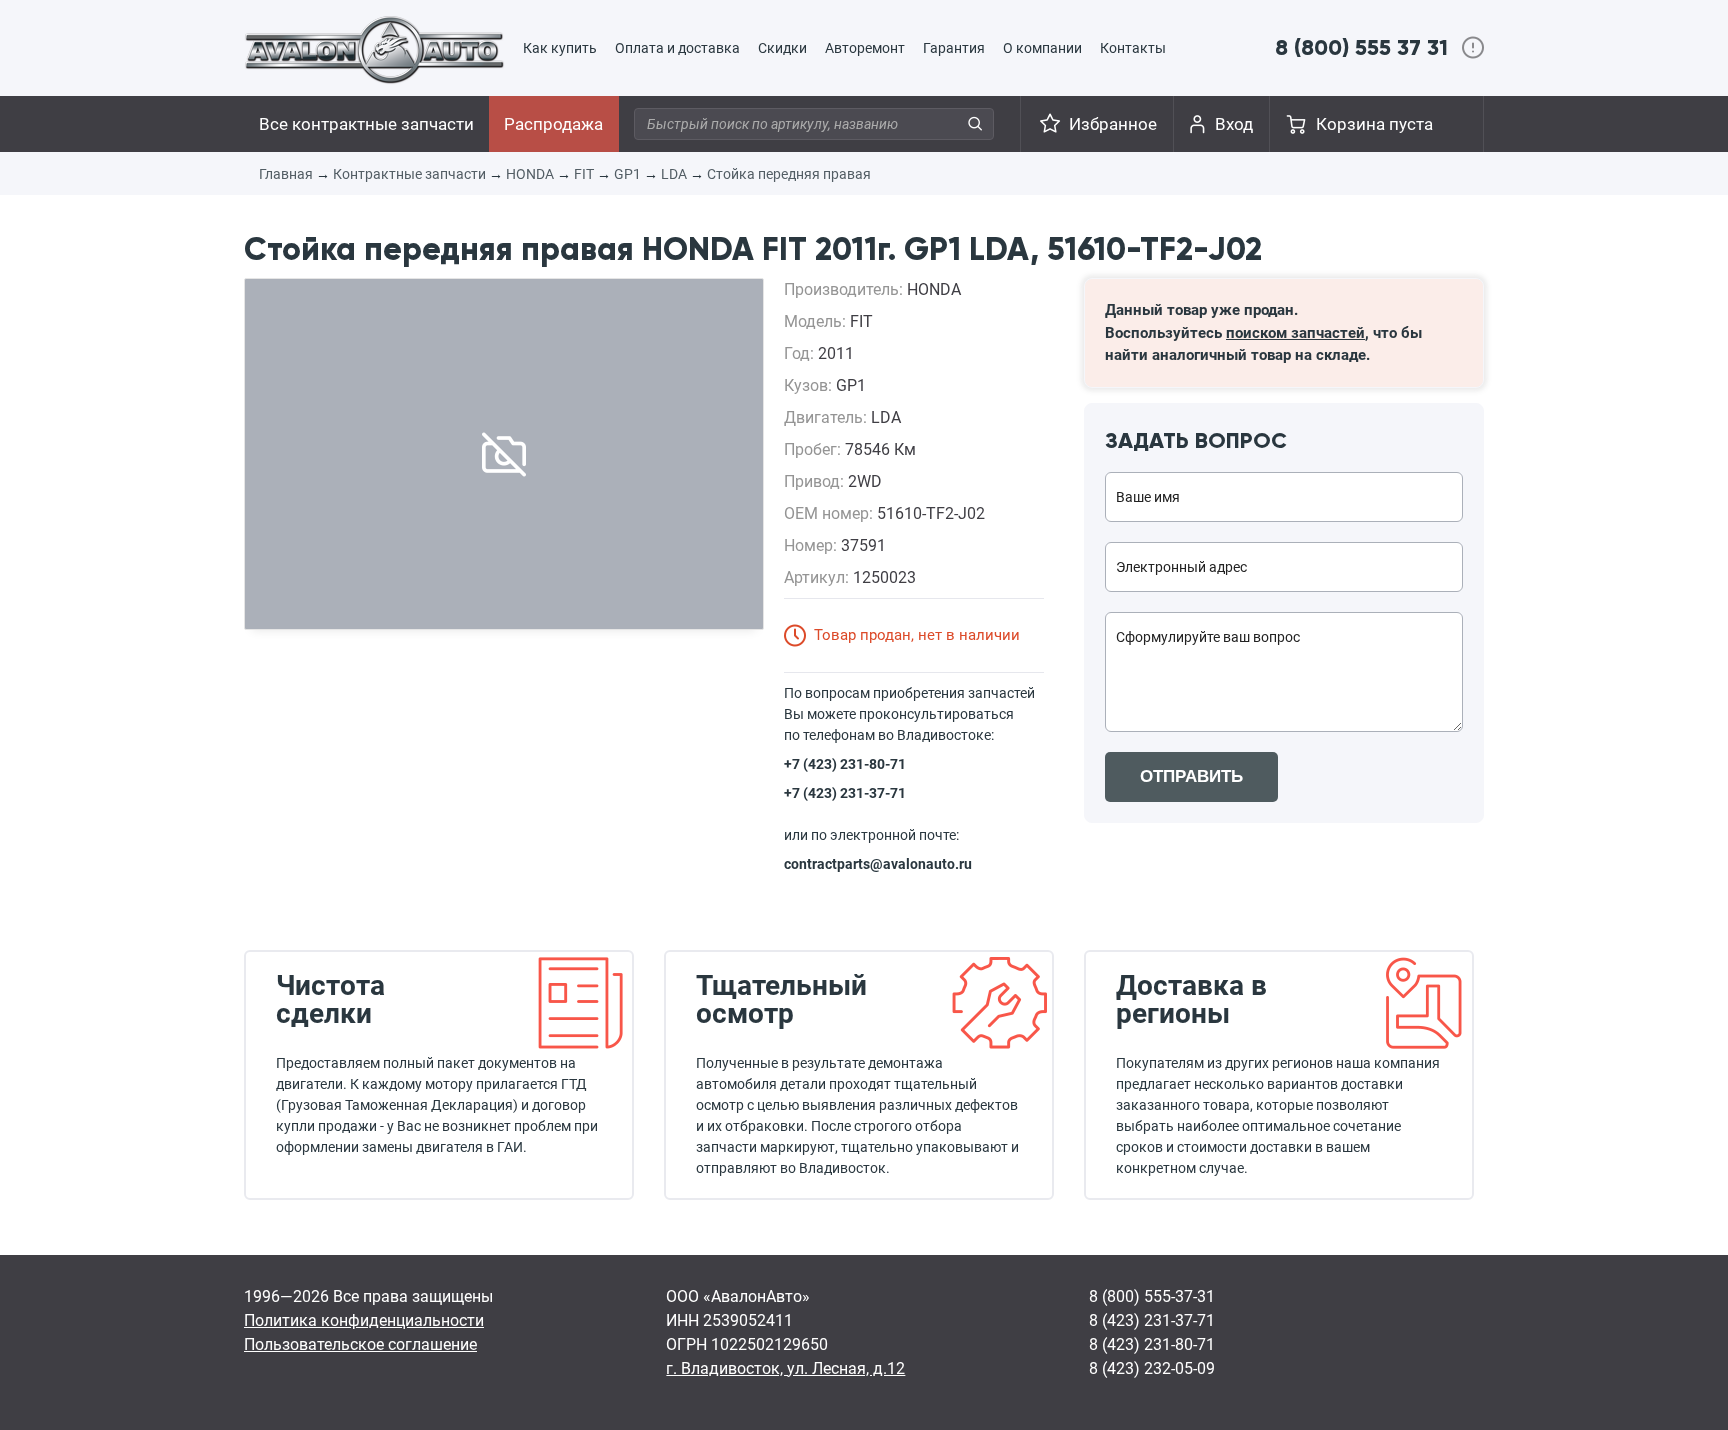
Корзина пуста (1374, 124)
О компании (1042, 48)
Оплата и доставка (677, 48)
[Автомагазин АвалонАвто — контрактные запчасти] (374, 49)
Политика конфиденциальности (364, 1320)
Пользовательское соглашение (360, 1344)
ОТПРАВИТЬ (1191, 776)
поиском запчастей (1295, 333)
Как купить (560, 48)
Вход (1234, 124)
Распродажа (553, 124)
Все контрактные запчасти (366, 124)
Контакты (1133, 48)
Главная (286, 174)
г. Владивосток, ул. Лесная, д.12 (785, 1368)
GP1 (627, 174)
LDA (674, 174)
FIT (584, 174)
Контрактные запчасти (409, 174)
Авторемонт (865, 48)
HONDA (530, 174)
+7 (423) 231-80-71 (845, 764)
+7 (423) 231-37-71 (845, 793)
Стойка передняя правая (789, 174)
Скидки (782, 48)
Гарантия (954, 48)
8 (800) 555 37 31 (1361, 47)
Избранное (1113, 124)
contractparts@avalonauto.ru (878, 864)
